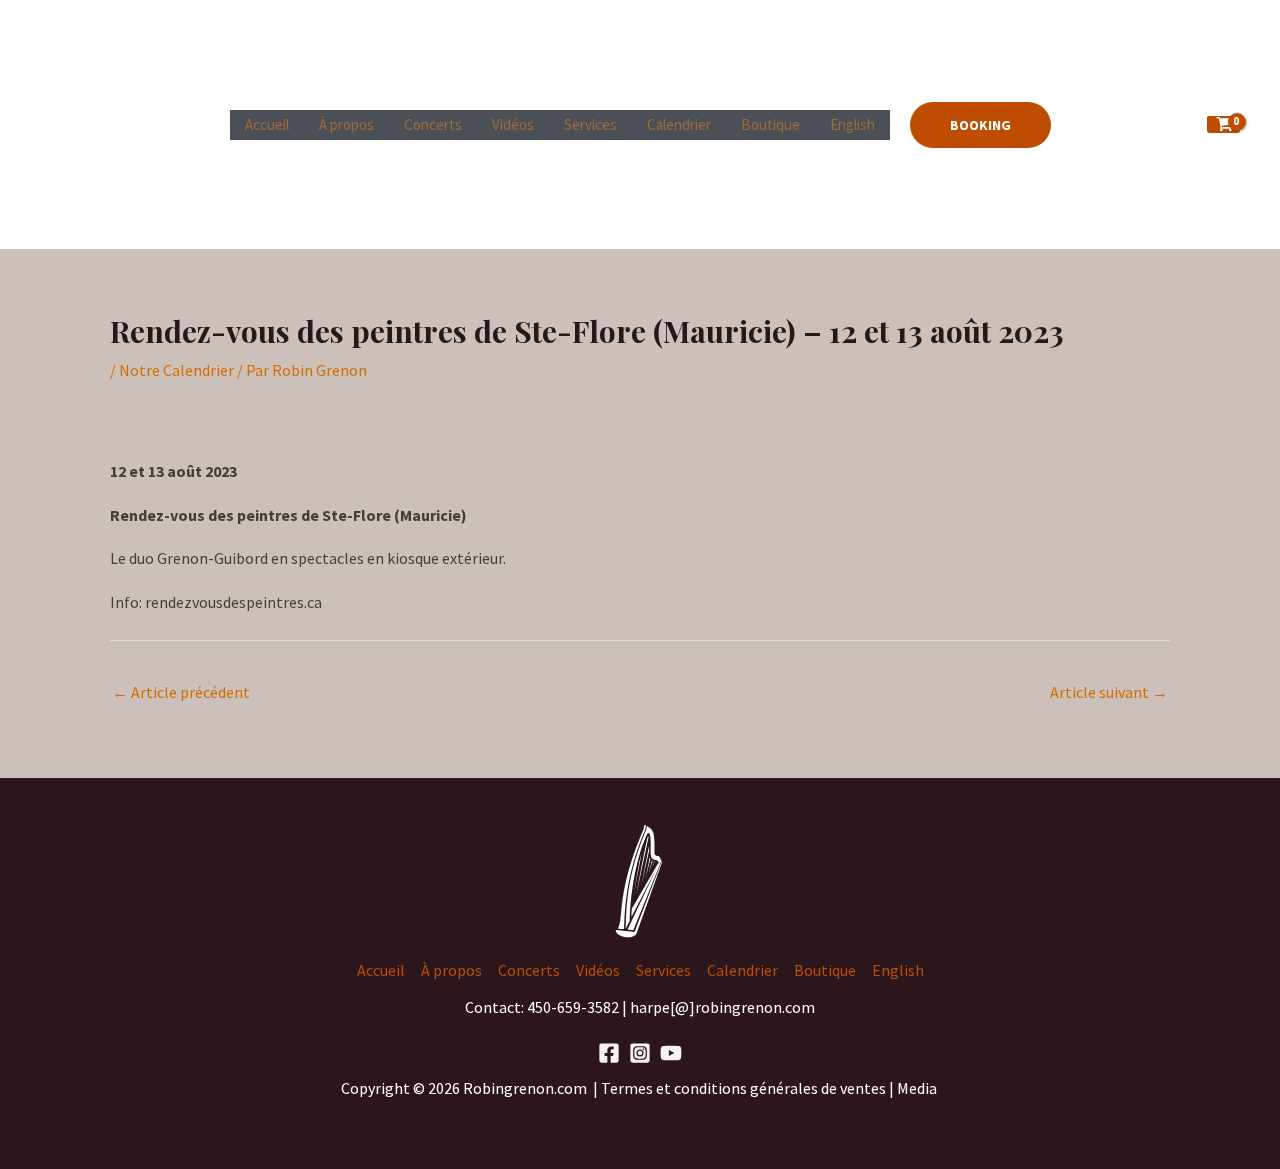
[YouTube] (671, 1053)
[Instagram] (640, 1053)
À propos (346, 124)
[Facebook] (609, 1053)
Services (590, 124)
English (852, 124)
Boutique (770, 124)
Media (918, 1088)
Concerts (433, 124)
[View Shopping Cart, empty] (1223, 124)
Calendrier (679, 124)
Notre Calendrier (176, 370)
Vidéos (513, 124)
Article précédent (181, 692)
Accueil (267, 124)
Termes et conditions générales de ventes (745, 1088)
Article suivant (1109, 692)
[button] (980, 125)
